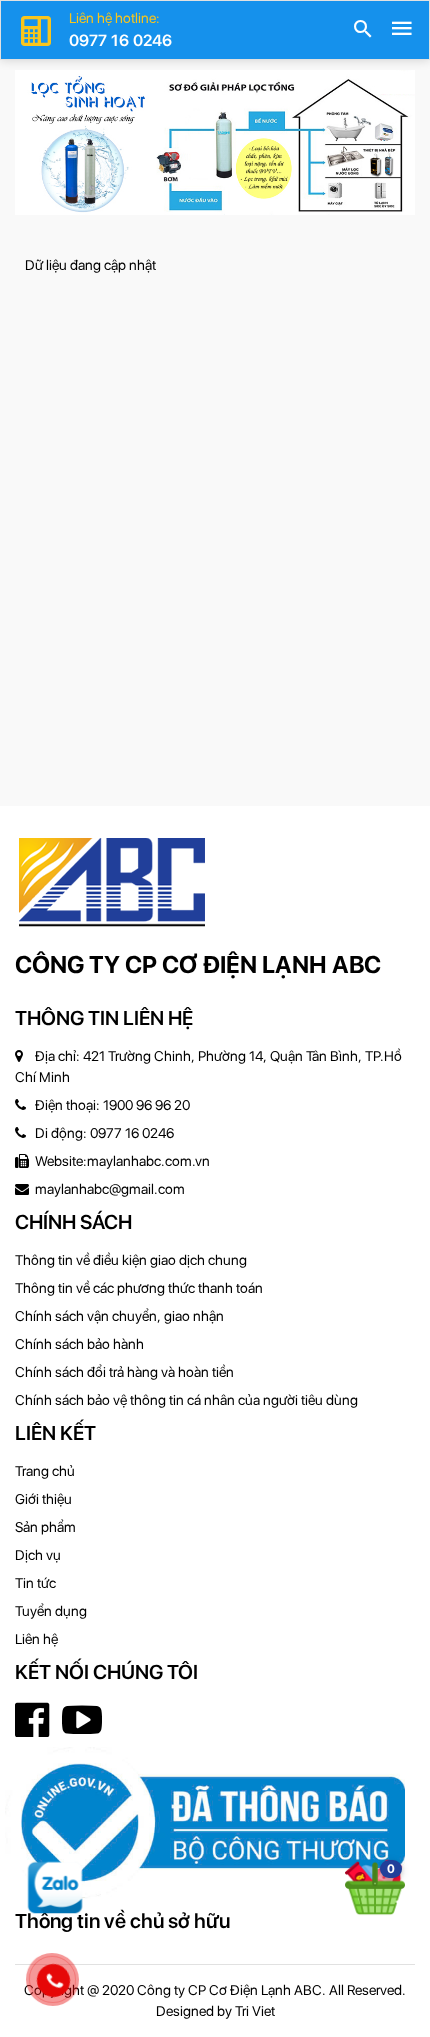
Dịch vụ (38, 1555)
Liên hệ (36, 1639)
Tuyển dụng (51, 1611)
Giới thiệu (43, 1499)
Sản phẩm (45, 1527)
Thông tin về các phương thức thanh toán (139, 1288)
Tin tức (35, 1583)
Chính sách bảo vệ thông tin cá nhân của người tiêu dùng (186, 1400)
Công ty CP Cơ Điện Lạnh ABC (198, 964)
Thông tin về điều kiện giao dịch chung (131, 1260)
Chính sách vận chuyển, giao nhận (119, 1316)
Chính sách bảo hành (79, 1344)
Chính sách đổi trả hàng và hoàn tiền (124, 1372)
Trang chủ (45, 1471)
